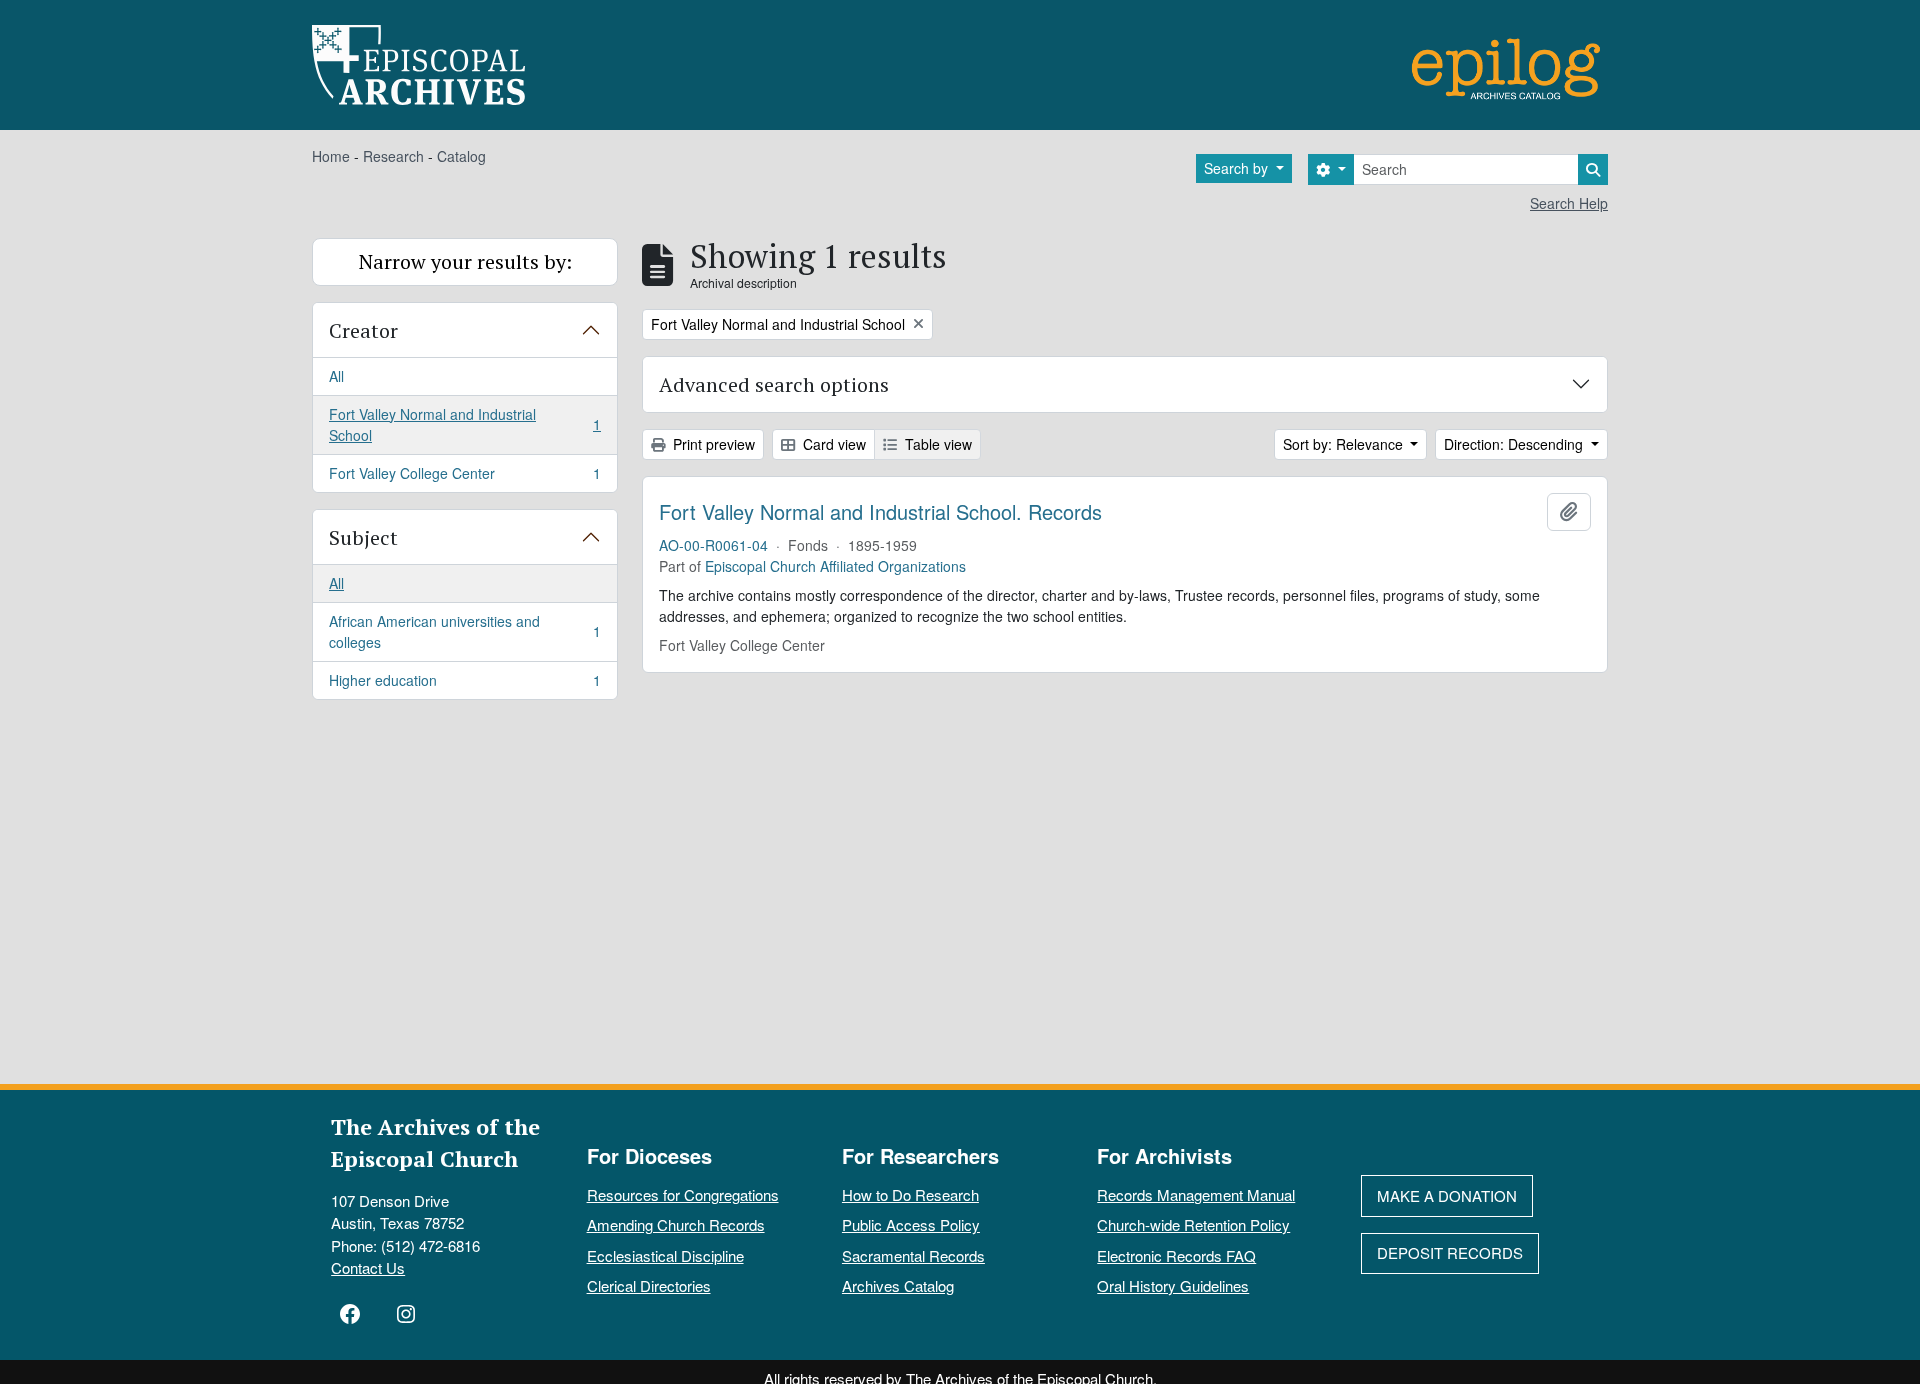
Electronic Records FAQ (1176, 1255)
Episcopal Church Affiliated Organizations (835, 566)
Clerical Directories (649, 1285)
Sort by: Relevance (1345, 444)
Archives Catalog (898, 1285)
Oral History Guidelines (1173, 1285)
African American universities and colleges (464, 631)
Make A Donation (1447, 1195)
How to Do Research (910, 1194)
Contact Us (368, 1267)
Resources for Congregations (683, 1194)
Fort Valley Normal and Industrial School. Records (880, 512)
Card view (832, 444)
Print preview (712, 444)
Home (331, 156)
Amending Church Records (676, 1224)
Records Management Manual (1196, 1194)
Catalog (461, 156)
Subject (363, 537)
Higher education (464, 684)
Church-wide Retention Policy (1193, 1224)
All (336, 376)
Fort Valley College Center (464, 477)
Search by (1238, 168)
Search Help (1569, 203)
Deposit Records (1450, 1252)
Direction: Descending (1515, 444)
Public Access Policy (911, 1224)
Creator (363, 330)
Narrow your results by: (465, 261)
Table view (936, 444)
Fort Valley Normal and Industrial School (464, 424)
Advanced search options (774, 384)
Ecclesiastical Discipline (665, 1255)
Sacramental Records (913, 1255)
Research (393, 156)
